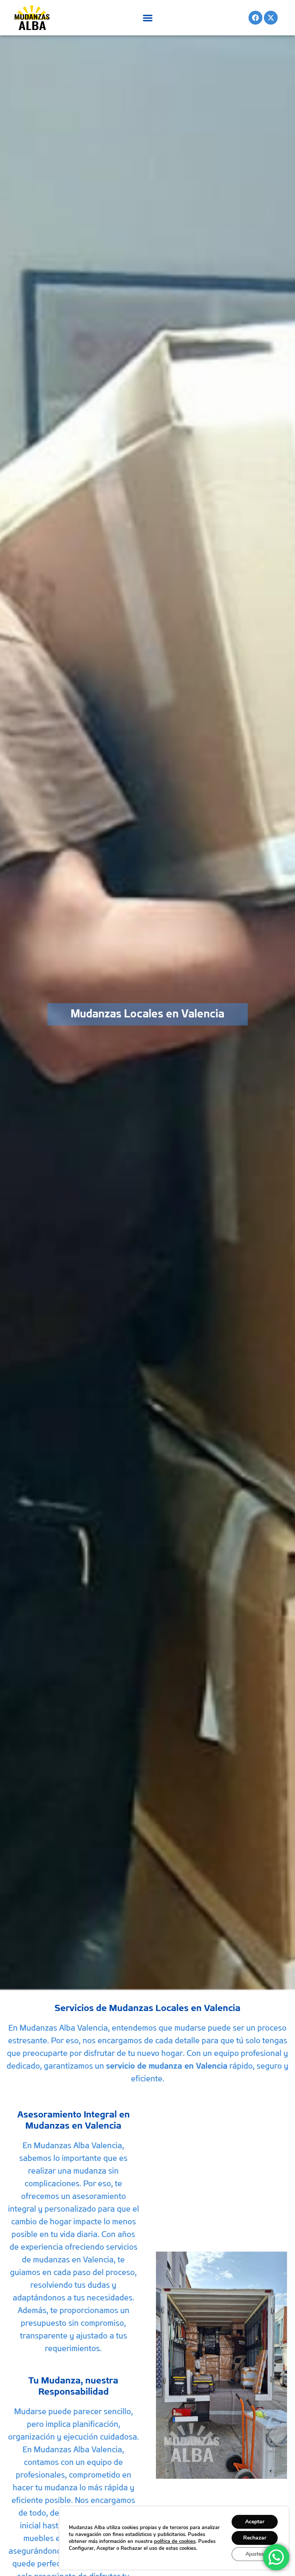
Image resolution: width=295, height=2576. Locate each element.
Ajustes (255, 2554)
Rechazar (255, 2538)
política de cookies (175, 2541)
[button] (148, 18)
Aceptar (255, 2522)
